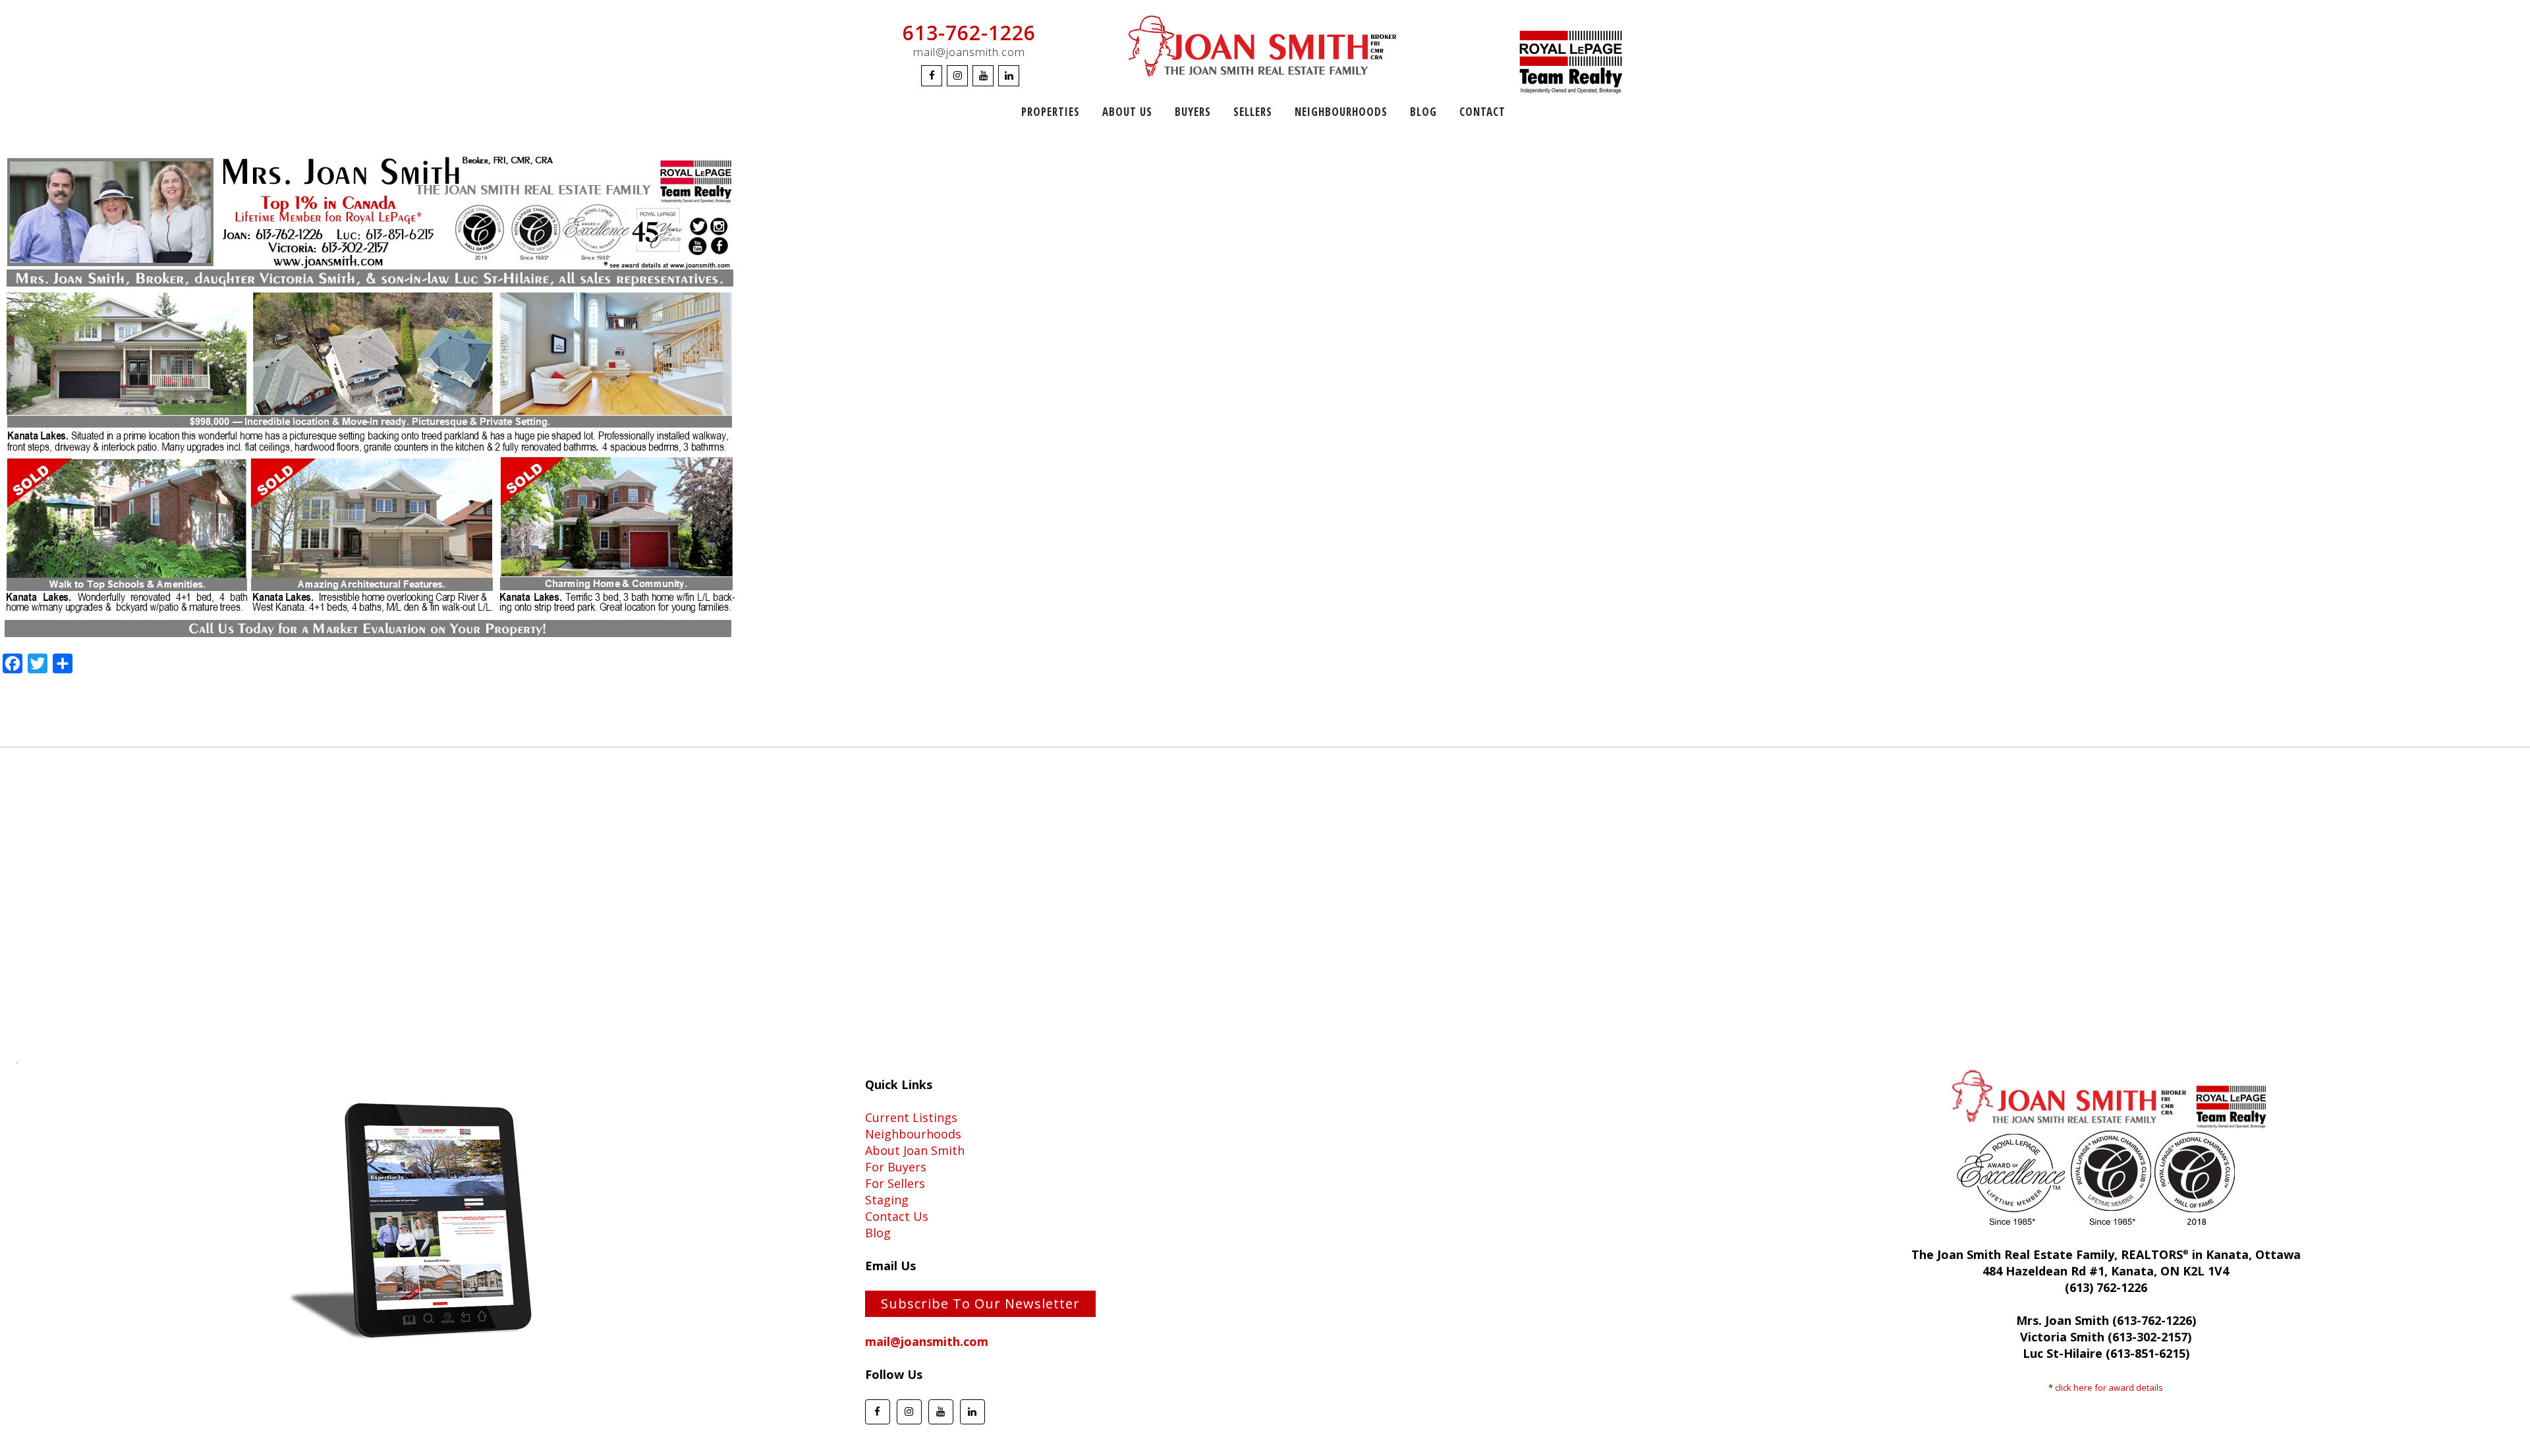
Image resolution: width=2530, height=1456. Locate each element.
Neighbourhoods (913, 1134)
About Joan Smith (915, 1150)
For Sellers (895, 1183)
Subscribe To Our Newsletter (980, 1303)
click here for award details (2109, 1387)
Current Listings (911, 1117)
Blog (878, 1233)
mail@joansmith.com (969, 52)
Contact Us (897, 1216)
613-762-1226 (969, 33)
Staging (887, 1200)
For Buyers (896, 1167)
